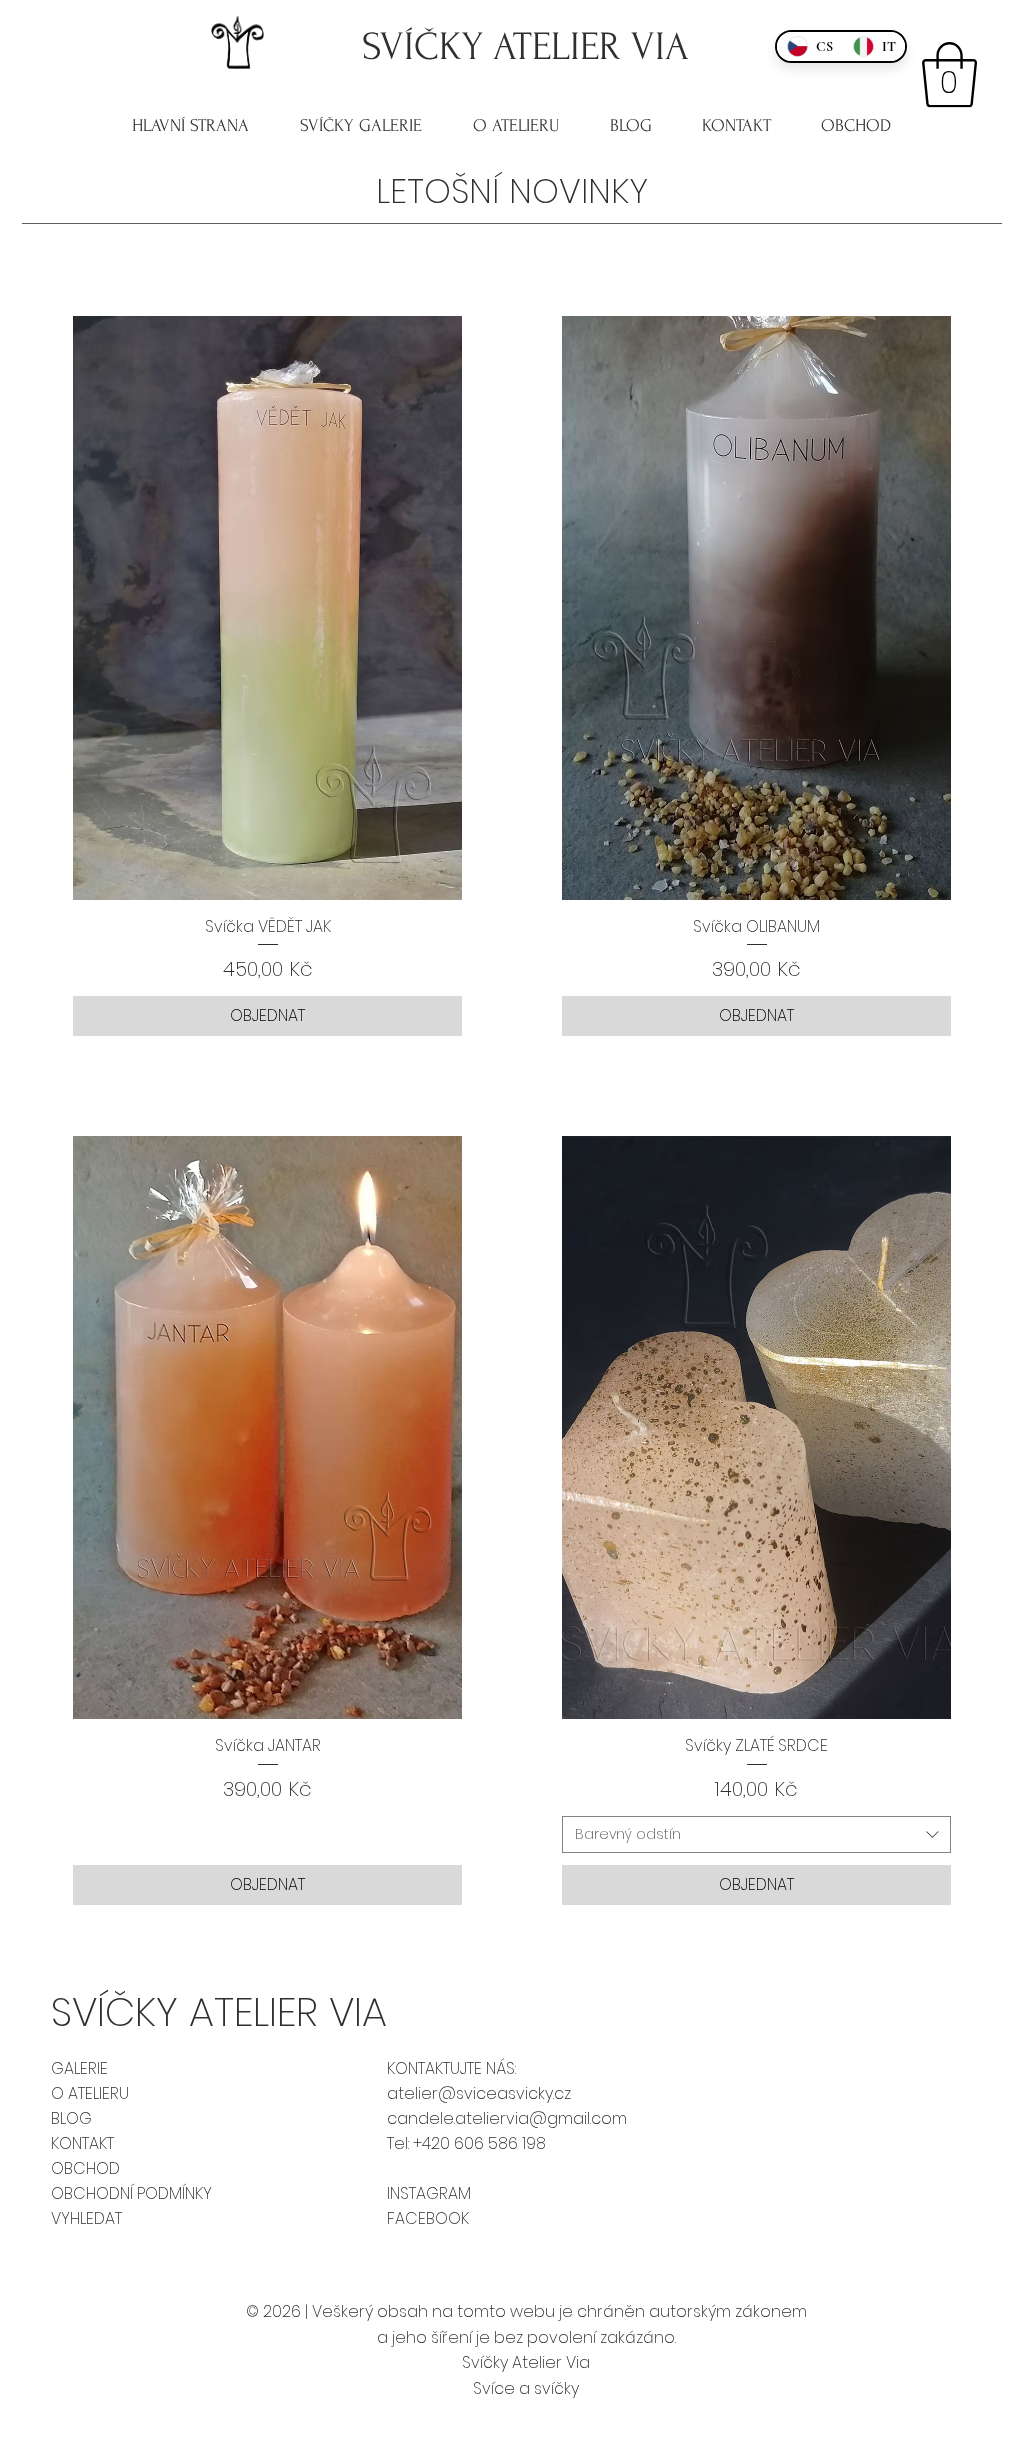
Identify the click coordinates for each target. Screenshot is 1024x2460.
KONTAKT (82, 2143)
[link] (949, 75)
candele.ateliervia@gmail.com (507, 2118)
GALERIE (79, 2068)
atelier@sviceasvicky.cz (479, 2093)
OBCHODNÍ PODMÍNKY (131, 2193)
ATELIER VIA (591, 47)
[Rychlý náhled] (267, 608)
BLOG (71, 2118)
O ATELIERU (90, 2093)
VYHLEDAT (86, 2218)
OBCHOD (85, 2168)
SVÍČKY (427, 47)
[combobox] (756, 1835)
